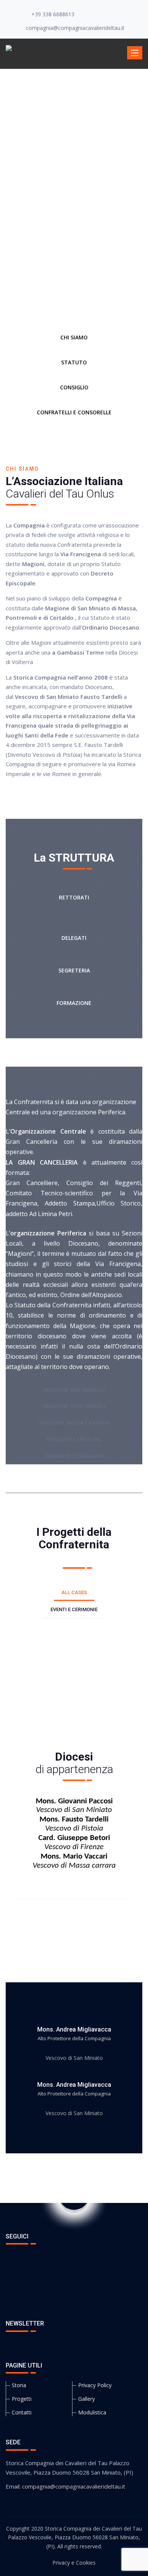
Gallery (87, 2399)
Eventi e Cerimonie (74, 1609)
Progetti (22, 2399)
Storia (19, 2385)
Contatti (22, 2412)
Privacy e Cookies (74, 2563)
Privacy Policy (95, 2385)
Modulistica (92, 2412)
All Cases (74, 1592)
